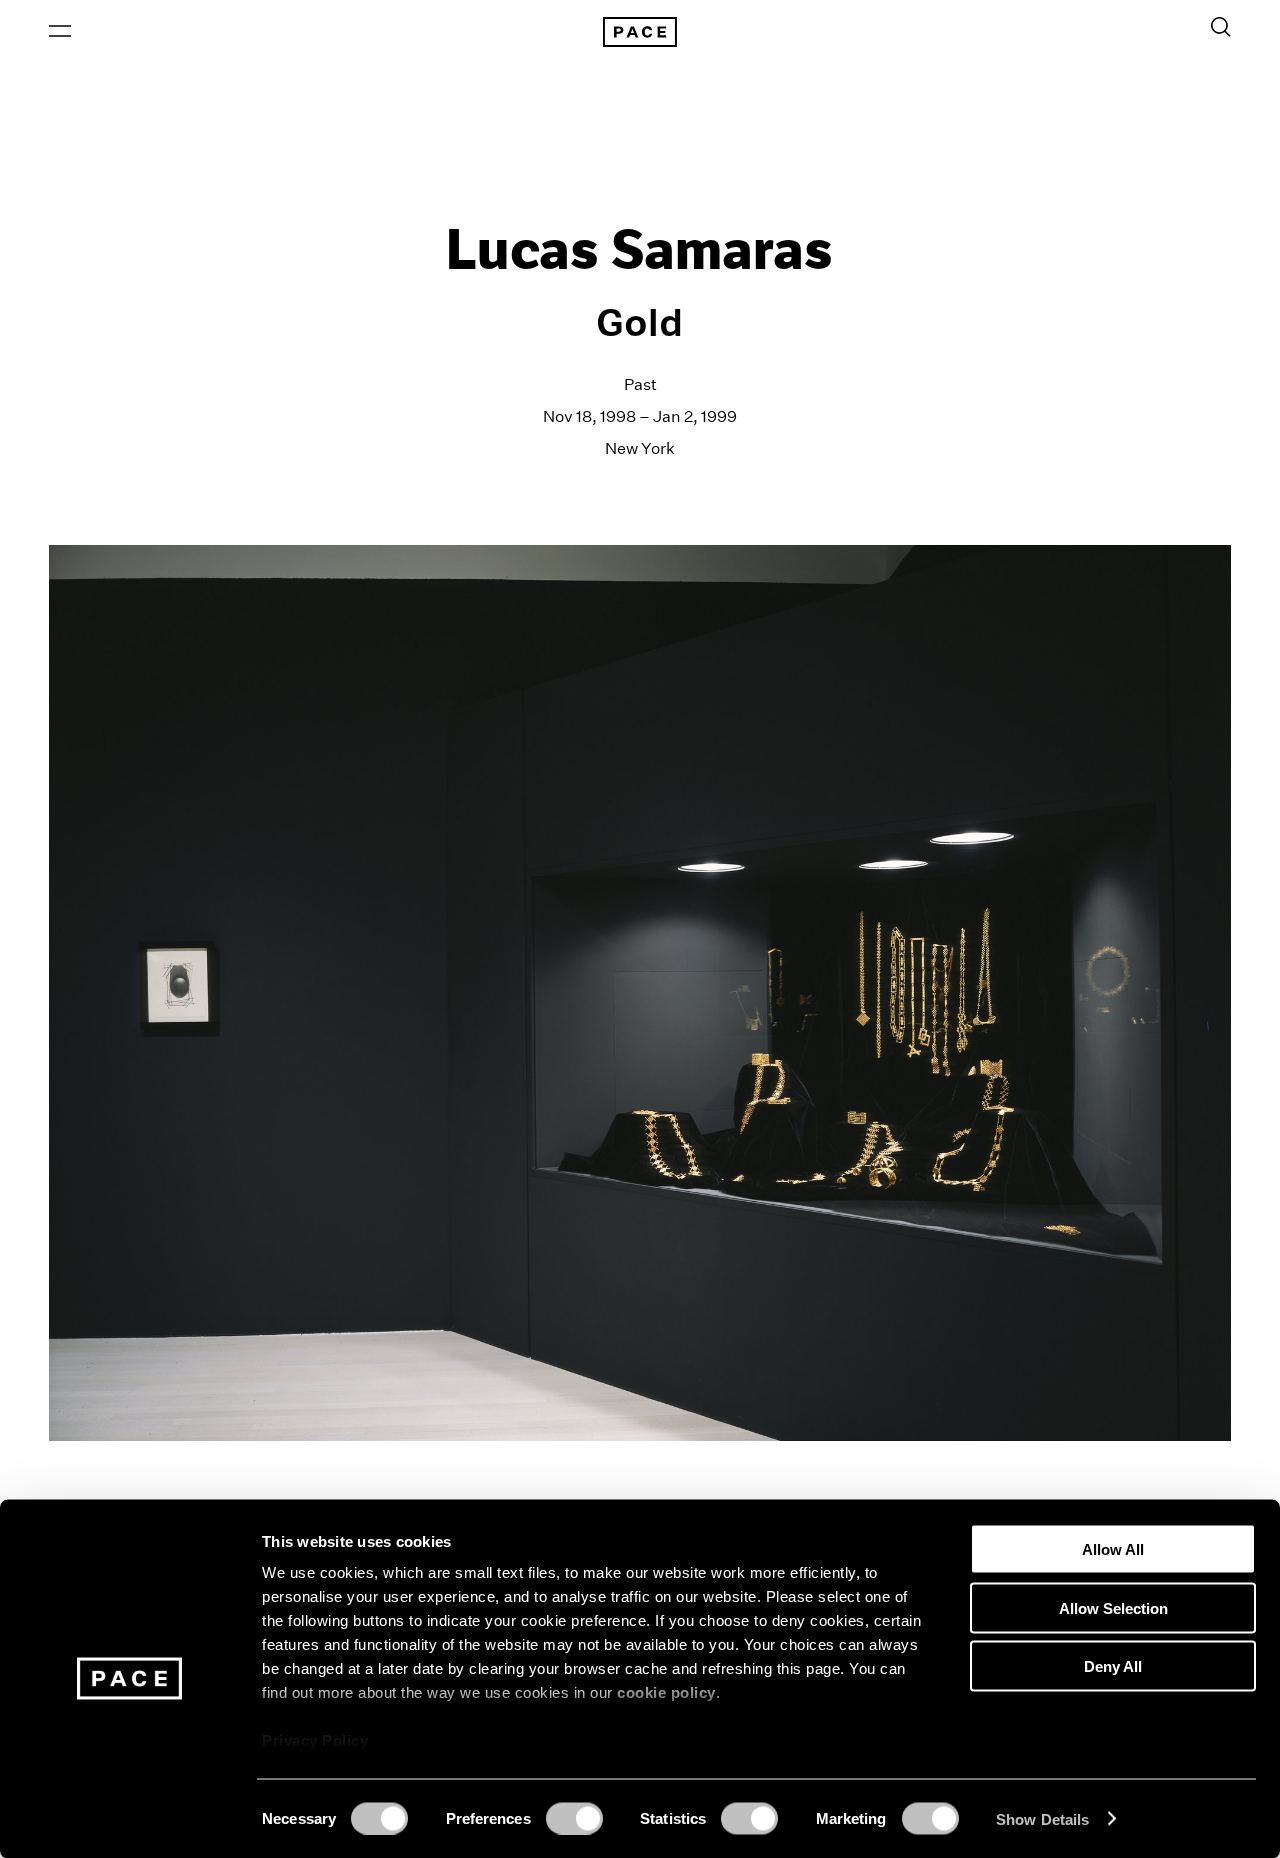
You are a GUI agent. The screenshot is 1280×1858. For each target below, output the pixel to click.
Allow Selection (1113, 1607)
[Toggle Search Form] (1221, 27)
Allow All (1113, 1549)
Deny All (1113, 1666)
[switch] (574, 1818)
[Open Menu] (60, 31)
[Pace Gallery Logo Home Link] (640, 32)
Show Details (1042, 1818)
